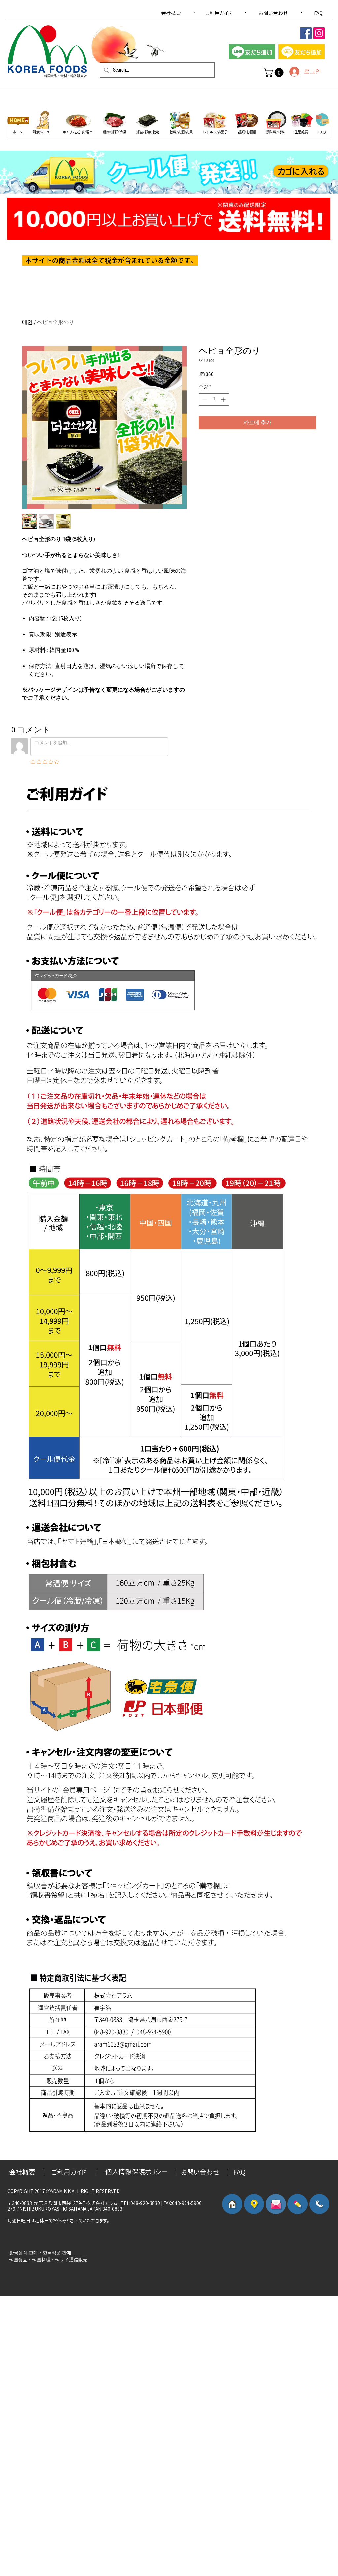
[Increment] (224, 399)
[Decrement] (204, 399)
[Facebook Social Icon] (306, 33)
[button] (275, 73)
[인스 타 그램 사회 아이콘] (319, 33)
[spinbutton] (214, 399)
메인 (27, 322)
